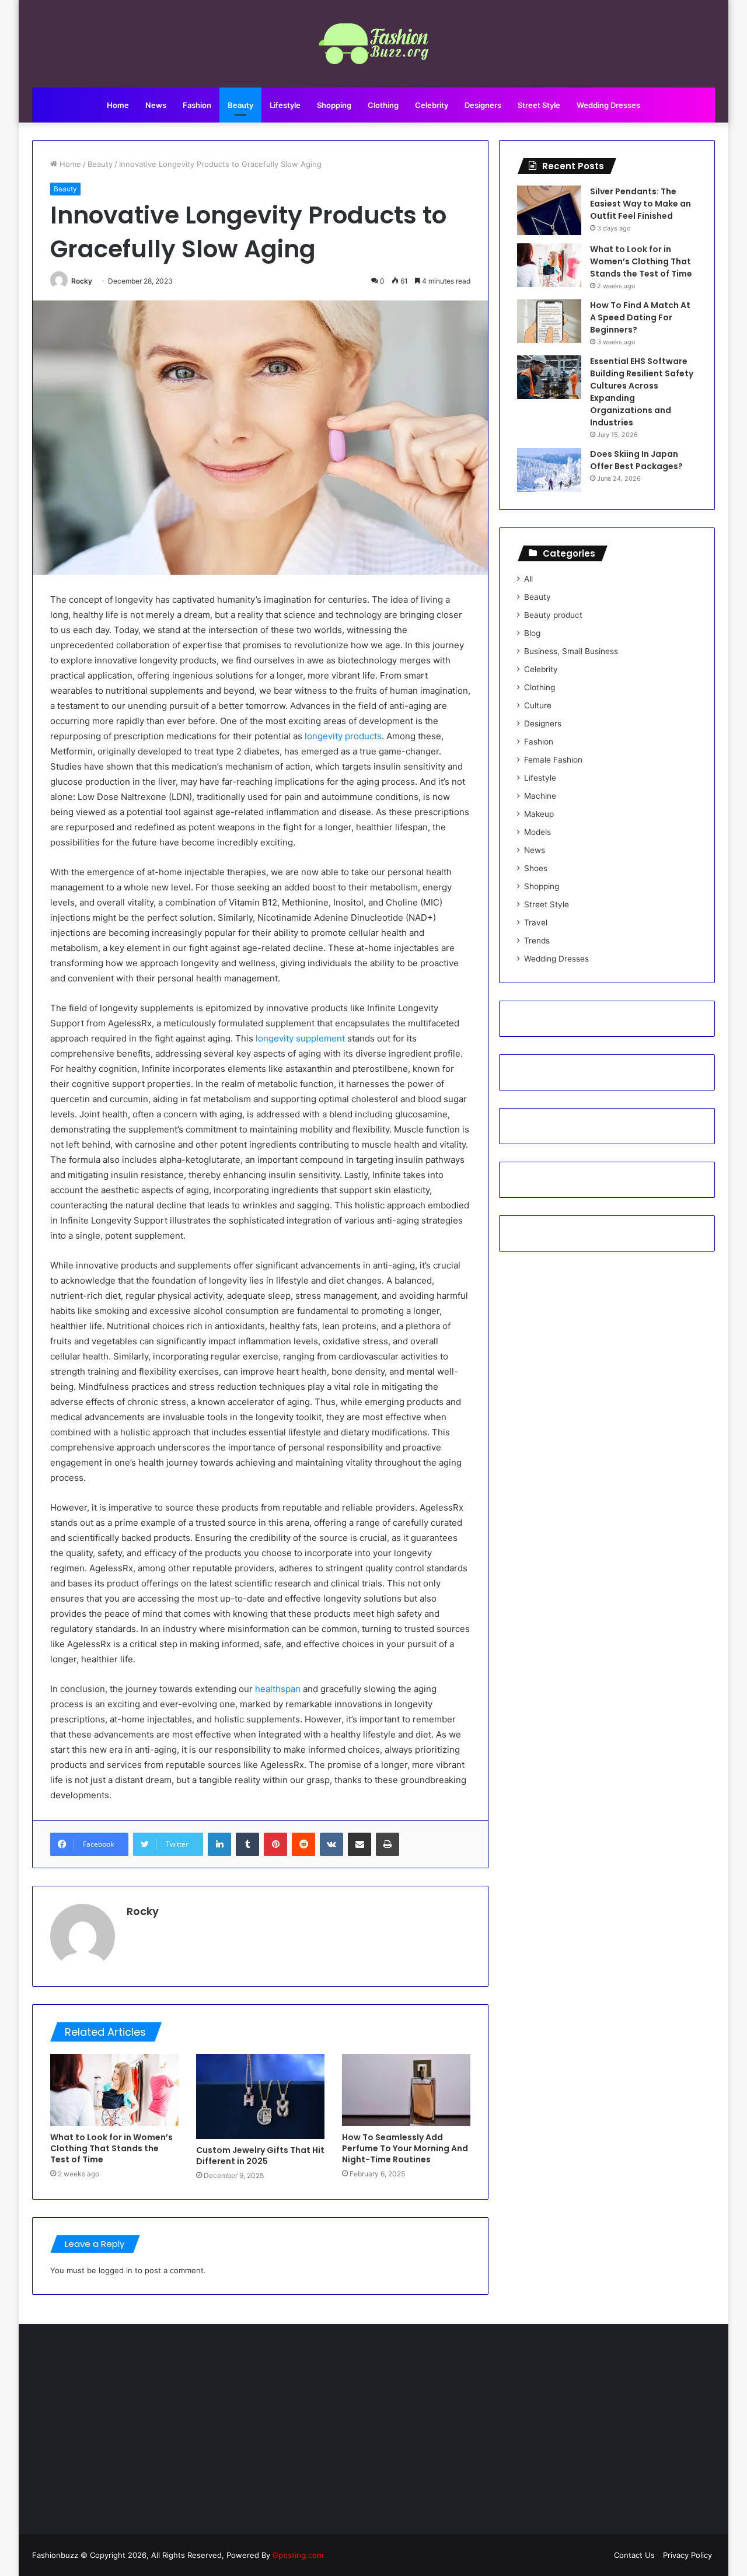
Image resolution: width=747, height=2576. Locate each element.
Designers (483, 105)
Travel (536, 922)
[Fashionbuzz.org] (374, 44)
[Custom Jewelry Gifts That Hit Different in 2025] (260, 2097)
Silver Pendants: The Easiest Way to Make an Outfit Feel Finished (640, 204)
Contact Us (634, 2555)
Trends (537, 941)
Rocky (82, 281)
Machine (540, 796)
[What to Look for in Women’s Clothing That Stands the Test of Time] (114, 2090)
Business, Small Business (571, 651)
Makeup (539, 814)
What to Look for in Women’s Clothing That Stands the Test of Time (111, 2148)
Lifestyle (285, 105)
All (528, 579)
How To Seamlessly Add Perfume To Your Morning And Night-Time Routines (405, 2148)
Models (537, 832)
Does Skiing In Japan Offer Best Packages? (636, 460)
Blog (532, 633)
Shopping (334, 105)
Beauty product (553, 615)
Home (118, 105)
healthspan (278, 1689)
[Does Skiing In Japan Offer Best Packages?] (549, 470)
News (156, 105)
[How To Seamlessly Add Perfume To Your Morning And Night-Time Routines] (406, 2090)
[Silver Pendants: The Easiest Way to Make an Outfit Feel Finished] (549, 210)
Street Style (539, 105)
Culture (538, 705)
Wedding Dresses (608, 105)
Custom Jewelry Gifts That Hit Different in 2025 (260, 2156)
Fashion (197, 105)
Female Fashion (553, 760)
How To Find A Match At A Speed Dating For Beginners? (640, 317)
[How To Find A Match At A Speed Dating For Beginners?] (549, 321)
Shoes (536, 868)
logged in (116, 2270)
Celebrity (432, 105)
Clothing (383, 105)
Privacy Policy (687, 2555)
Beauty (240, 105)
